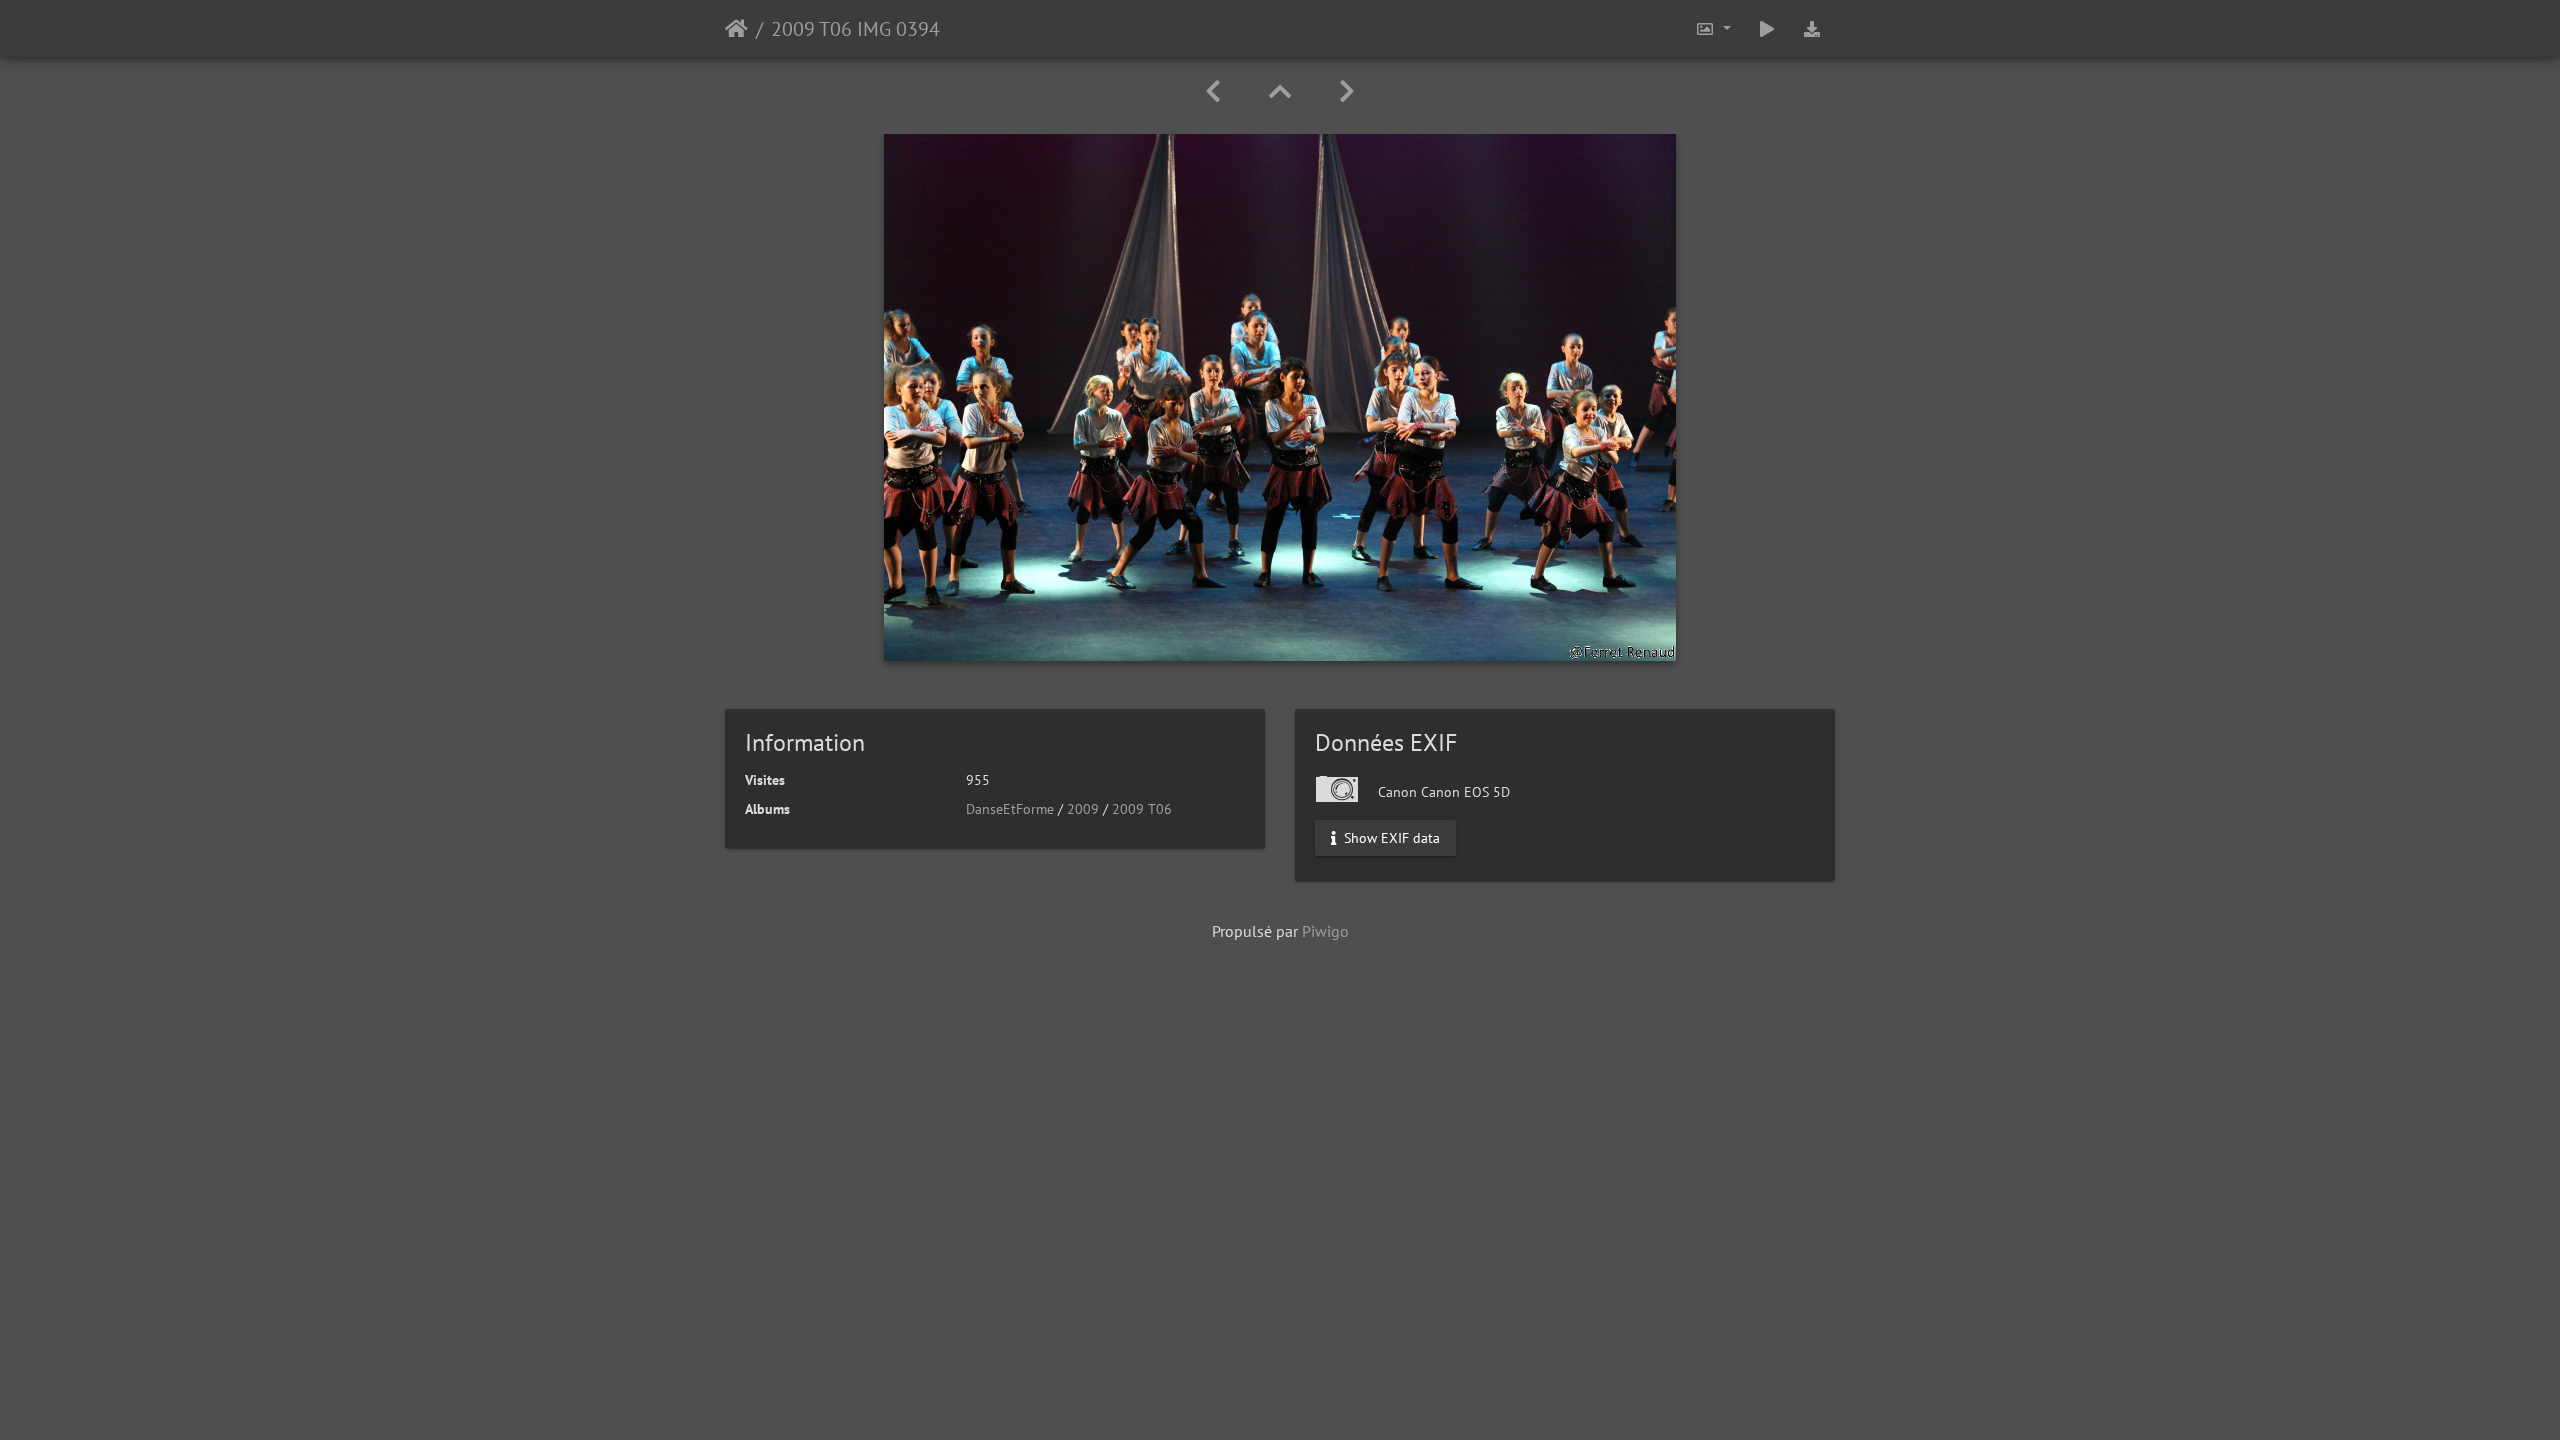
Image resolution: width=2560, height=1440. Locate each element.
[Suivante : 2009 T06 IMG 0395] (1347, 91)
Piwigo (1325, 931)
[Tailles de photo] (1713, 28)
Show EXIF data (1390, 838)
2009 (1083, 809)
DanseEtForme (1010, 809)
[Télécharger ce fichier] (1812, 28)
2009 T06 (1142, 809)
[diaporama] (1767, 28)
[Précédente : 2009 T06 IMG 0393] (1213, 91)
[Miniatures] (1280, 91)
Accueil (736, 29)
